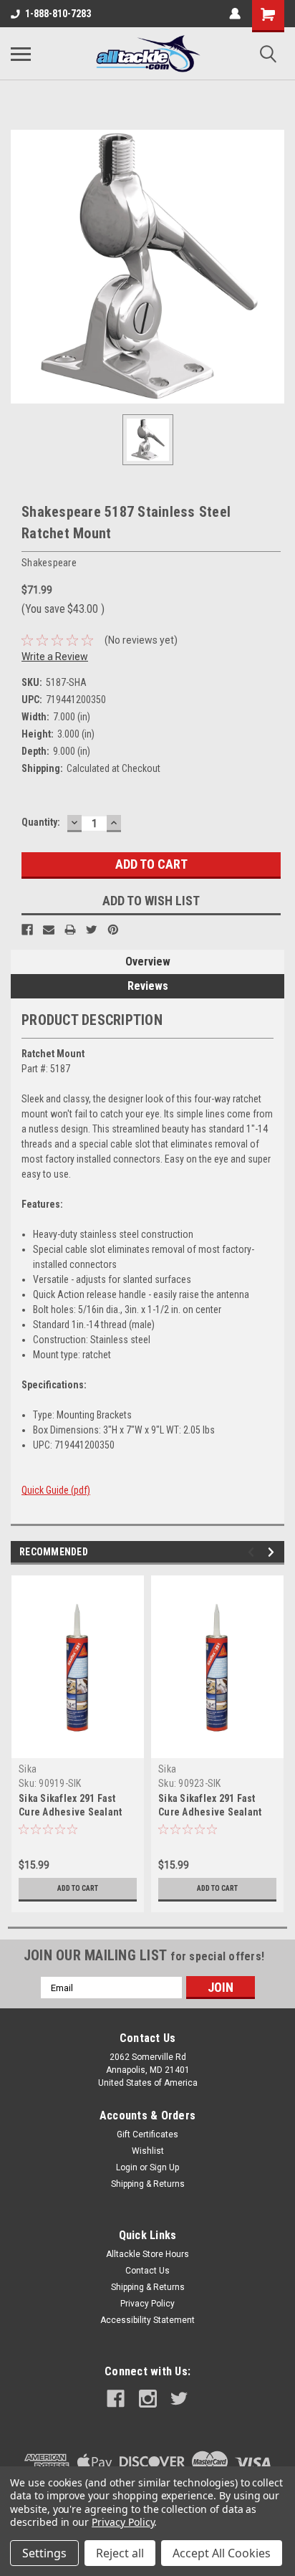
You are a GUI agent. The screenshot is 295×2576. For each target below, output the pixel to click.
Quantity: (41, 822)
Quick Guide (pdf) (56, 1490)
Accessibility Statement (147, 2320)
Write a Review (55, 657)
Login (127, 2167)
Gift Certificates (147, 2134)
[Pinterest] (113, 930)
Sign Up (164, 2167)
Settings (44, 2553)
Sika (28, 1769)
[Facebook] (27, 930)
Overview (148, 962)
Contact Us (147, 2271)
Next (273, 1552)
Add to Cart (78, 1888)
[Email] (49, 930)
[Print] (70, 930)
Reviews (148, 986)
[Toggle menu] (21, 54)
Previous (253, 1552)
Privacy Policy (147, 2304)
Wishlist (148, 2151)
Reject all (120, 2553)
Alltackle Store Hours (147, 2254)
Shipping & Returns (148, 2184)
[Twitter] (92, 930)
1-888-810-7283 (58, 14)
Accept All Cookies (222, 2553)
